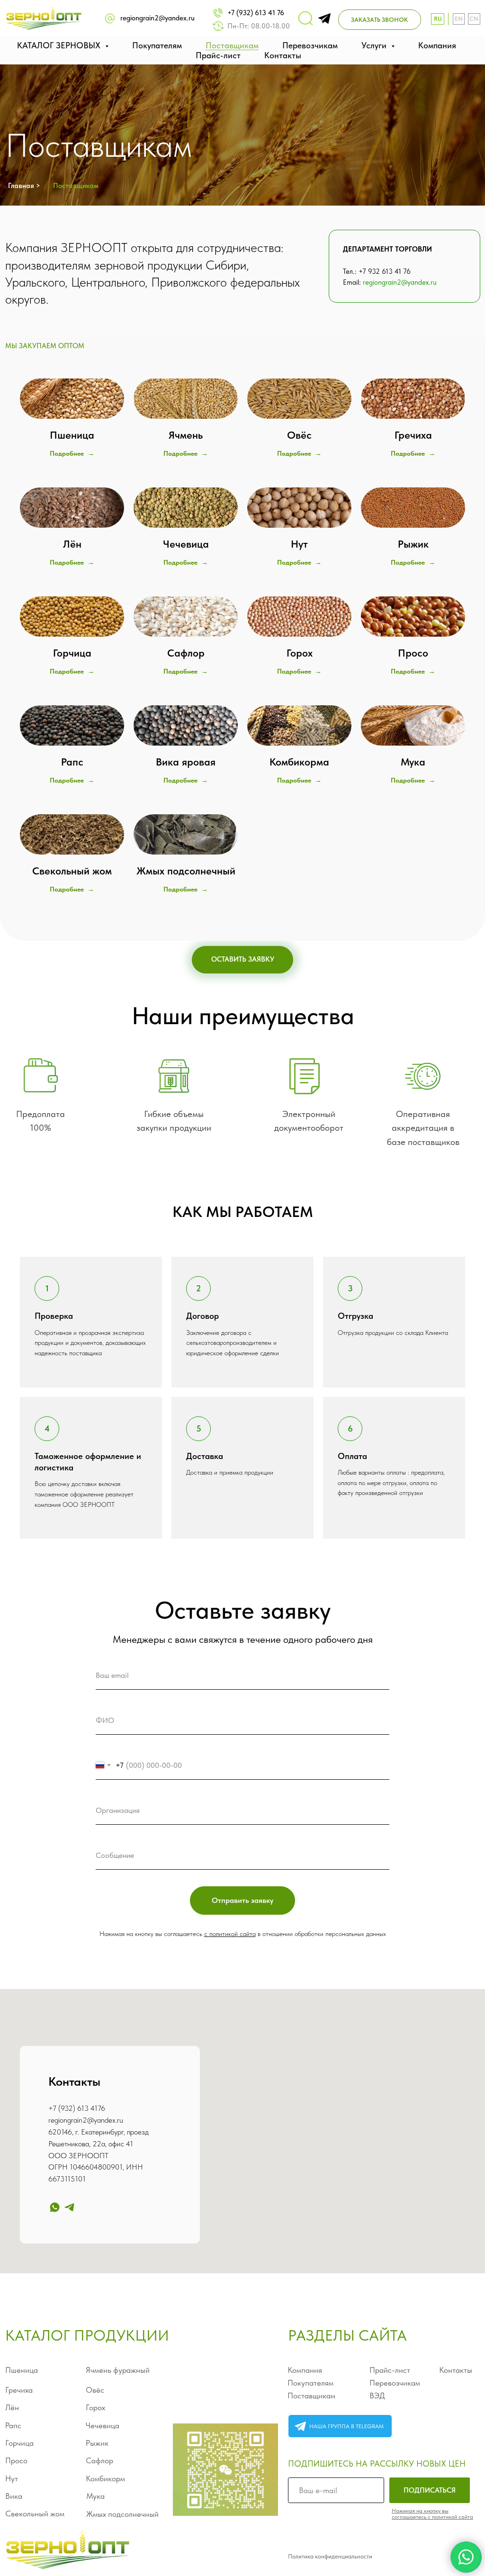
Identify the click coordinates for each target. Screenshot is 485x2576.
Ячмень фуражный (118, 2370)
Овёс (95, 2390)
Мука (95, 2496)
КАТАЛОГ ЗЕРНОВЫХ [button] (60, 45)
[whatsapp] (55, 2207)
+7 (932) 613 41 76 (256, 13)
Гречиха (19, 2390)
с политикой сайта (230, 1934)
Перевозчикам (310, 45)
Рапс (13, 2425)
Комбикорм (105, 2478)
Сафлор (99, 2460)
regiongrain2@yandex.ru (157, 18)
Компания (437, 45)
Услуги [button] (375, 45)
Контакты (283, 55)
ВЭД (377, 2396)
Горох (95, 2407)
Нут (12, 2478)
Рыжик (97, 2443)
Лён (12, 2407)
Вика (14, 2496)
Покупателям (157, 45)
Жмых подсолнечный (122, 2514)
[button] (380, 20)
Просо (16, 2460)
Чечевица (103, 2425)
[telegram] (69, 2207)
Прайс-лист (218, 55)
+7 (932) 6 (65, 2108)
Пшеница (22, 2370)
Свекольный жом (35, 2513)
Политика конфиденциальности (330, 2556)
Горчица (19, 2443)
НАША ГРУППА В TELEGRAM (346, 2426)
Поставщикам (232, 45)
